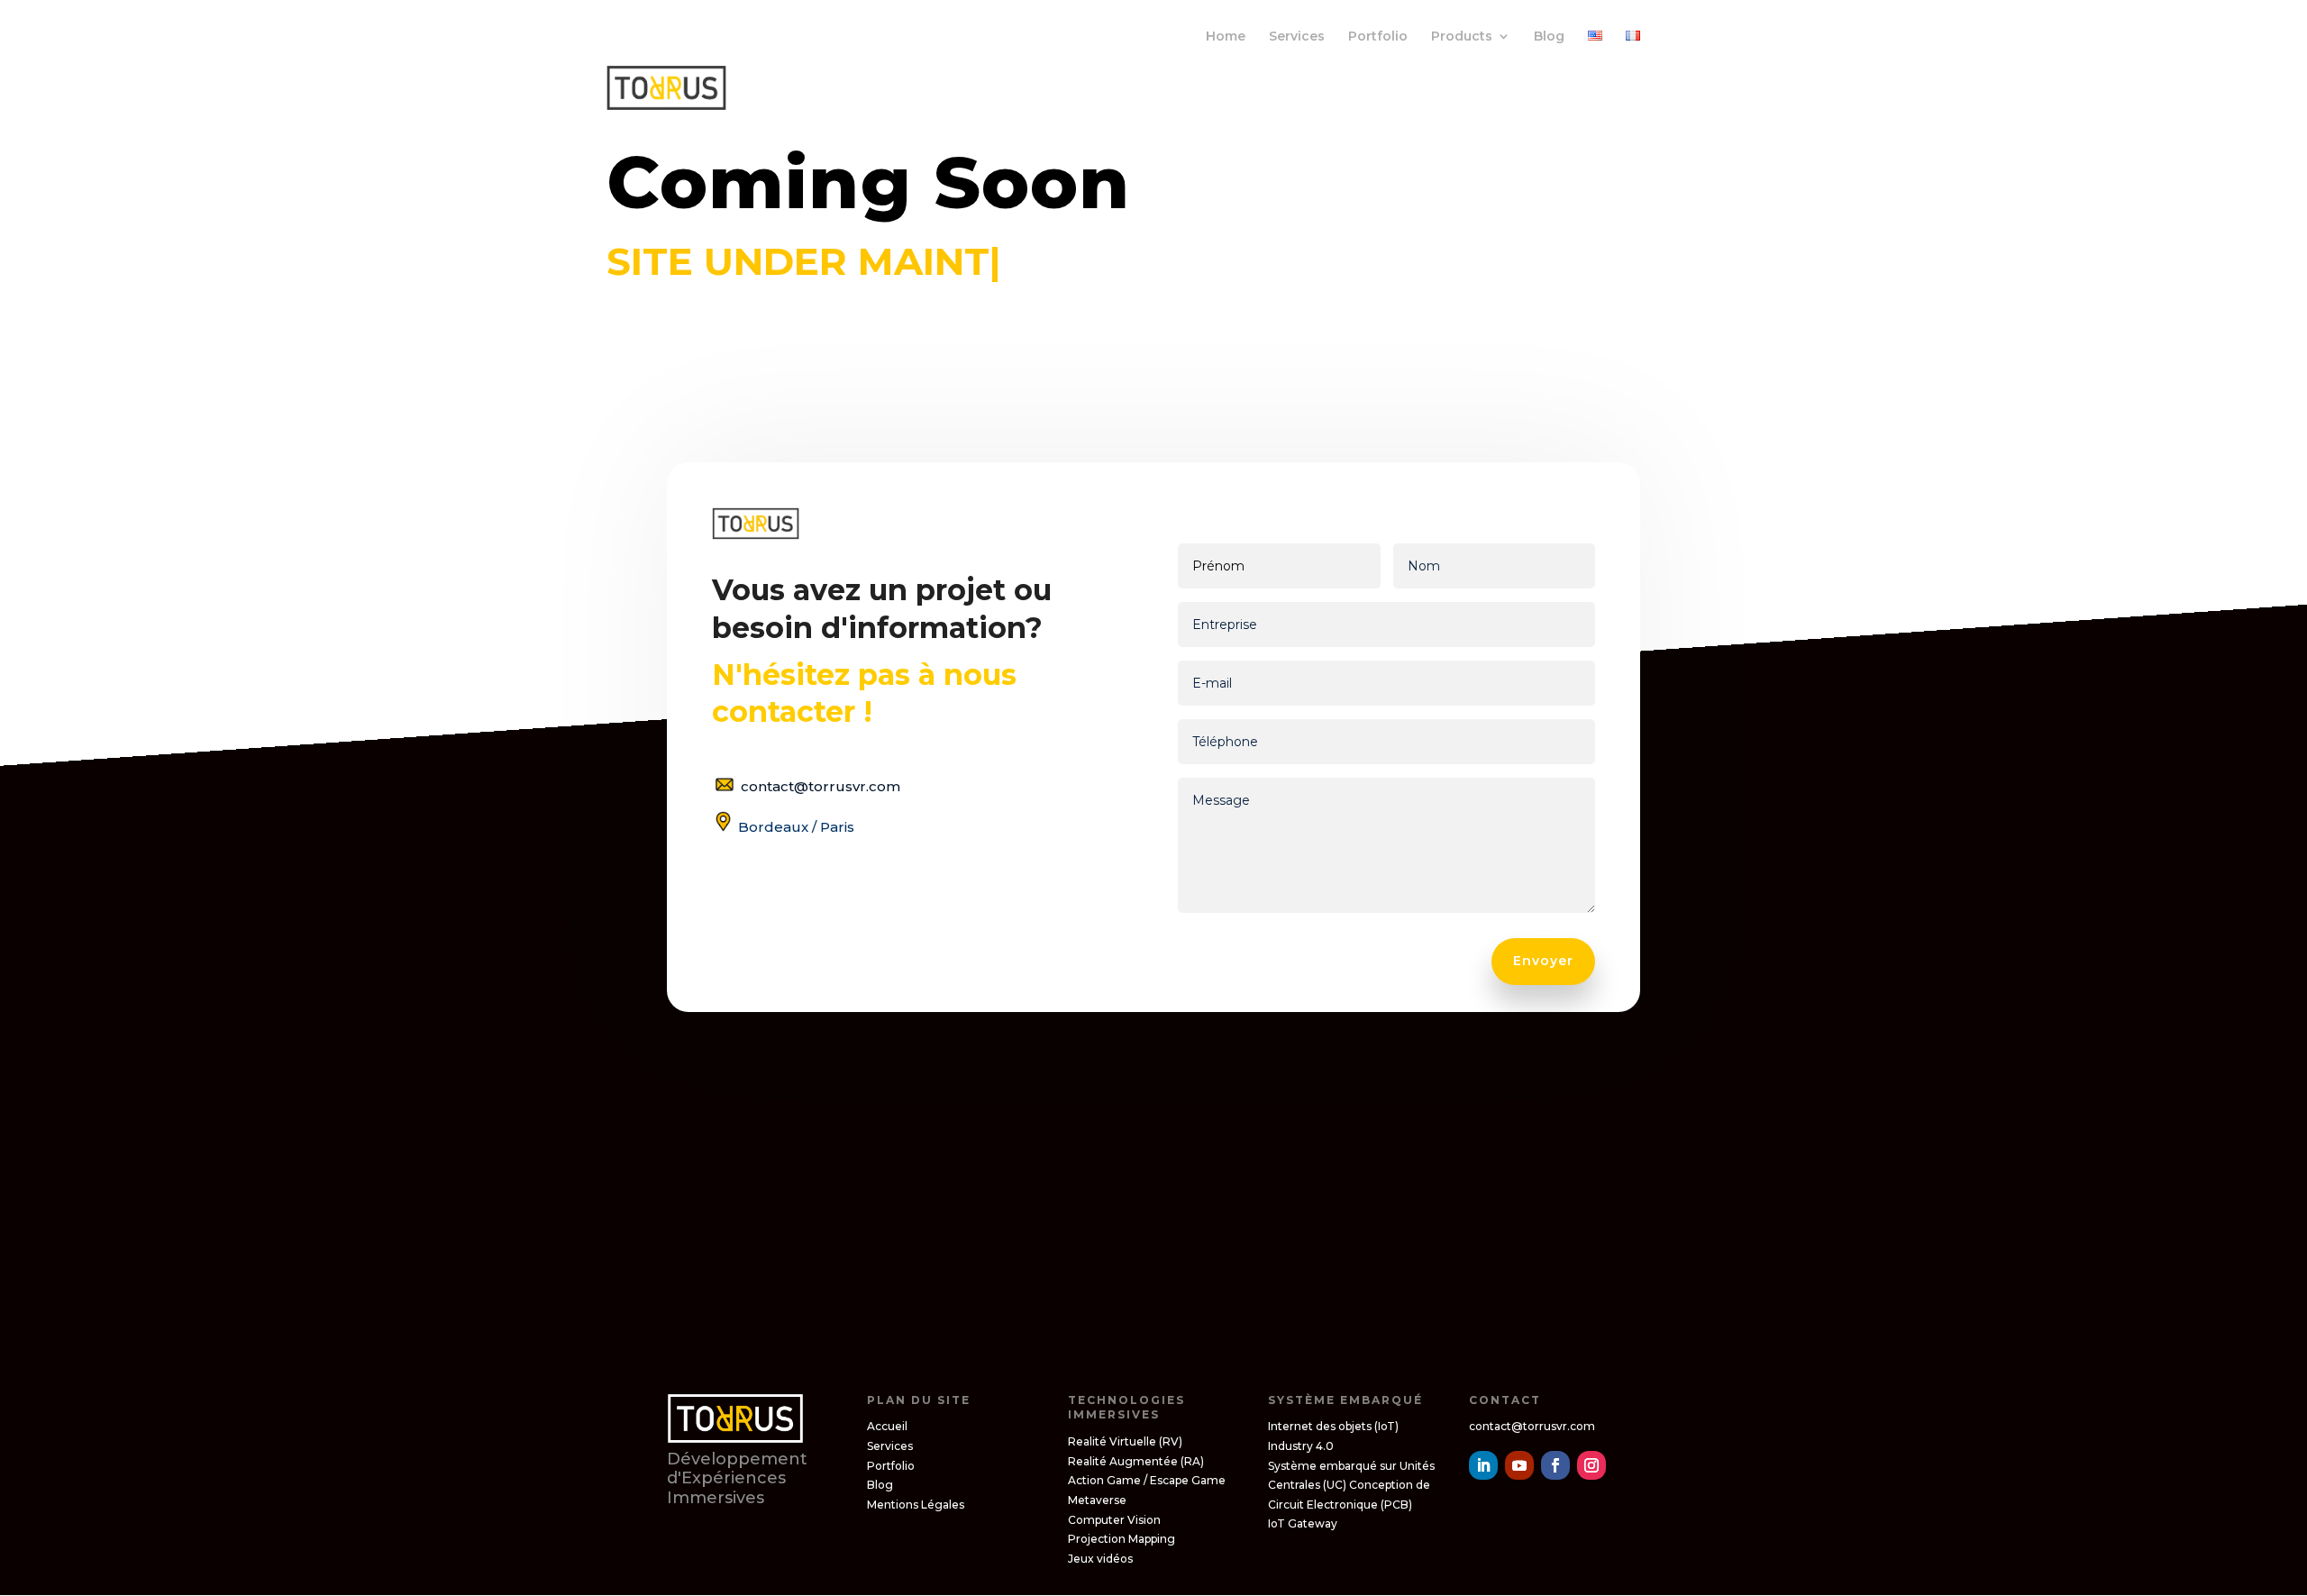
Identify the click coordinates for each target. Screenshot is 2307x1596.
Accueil (887, 1426)
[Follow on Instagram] (1591, 1465)
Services (1297, 37)
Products (1462, 37)
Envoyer (1543, 961)
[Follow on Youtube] (1519, 1465)
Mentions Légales (916, 1505)
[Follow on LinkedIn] (1483, 1465)
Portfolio (1378, 37)
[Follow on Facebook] (1555, 1465)
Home (1226, 37)
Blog (1549, 37)
